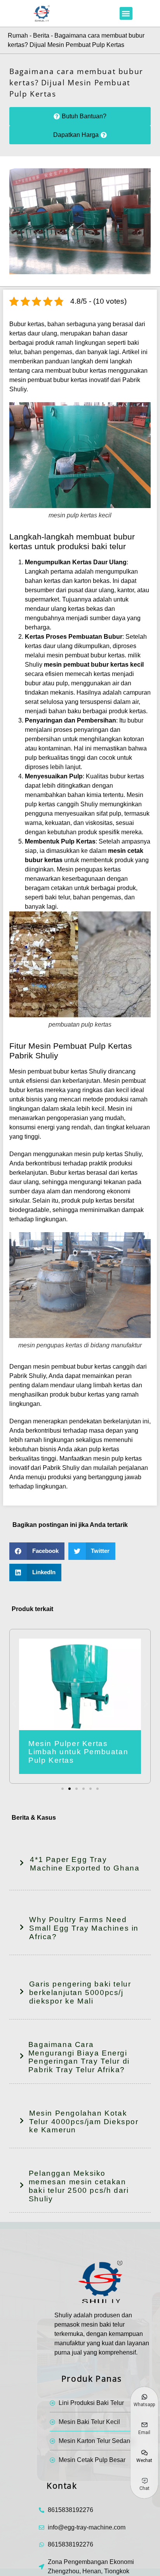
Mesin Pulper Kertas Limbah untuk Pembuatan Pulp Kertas (78, 1752)
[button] (126, 13)
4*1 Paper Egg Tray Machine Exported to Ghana (85, 1864)
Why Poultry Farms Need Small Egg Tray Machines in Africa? (84, 1928)
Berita (41, 35)
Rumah (18, 35)
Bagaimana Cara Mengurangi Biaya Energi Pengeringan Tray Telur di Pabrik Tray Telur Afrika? (79, 2057)
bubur (135, 720)
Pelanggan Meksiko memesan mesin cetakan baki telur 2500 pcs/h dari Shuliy (79, 2186)
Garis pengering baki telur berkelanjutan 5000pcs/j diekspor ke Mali (80, 1993)
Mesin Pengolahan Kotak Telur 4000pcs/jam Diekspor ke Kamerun (84, 2122)
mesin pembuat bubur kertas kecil (94, 665)
